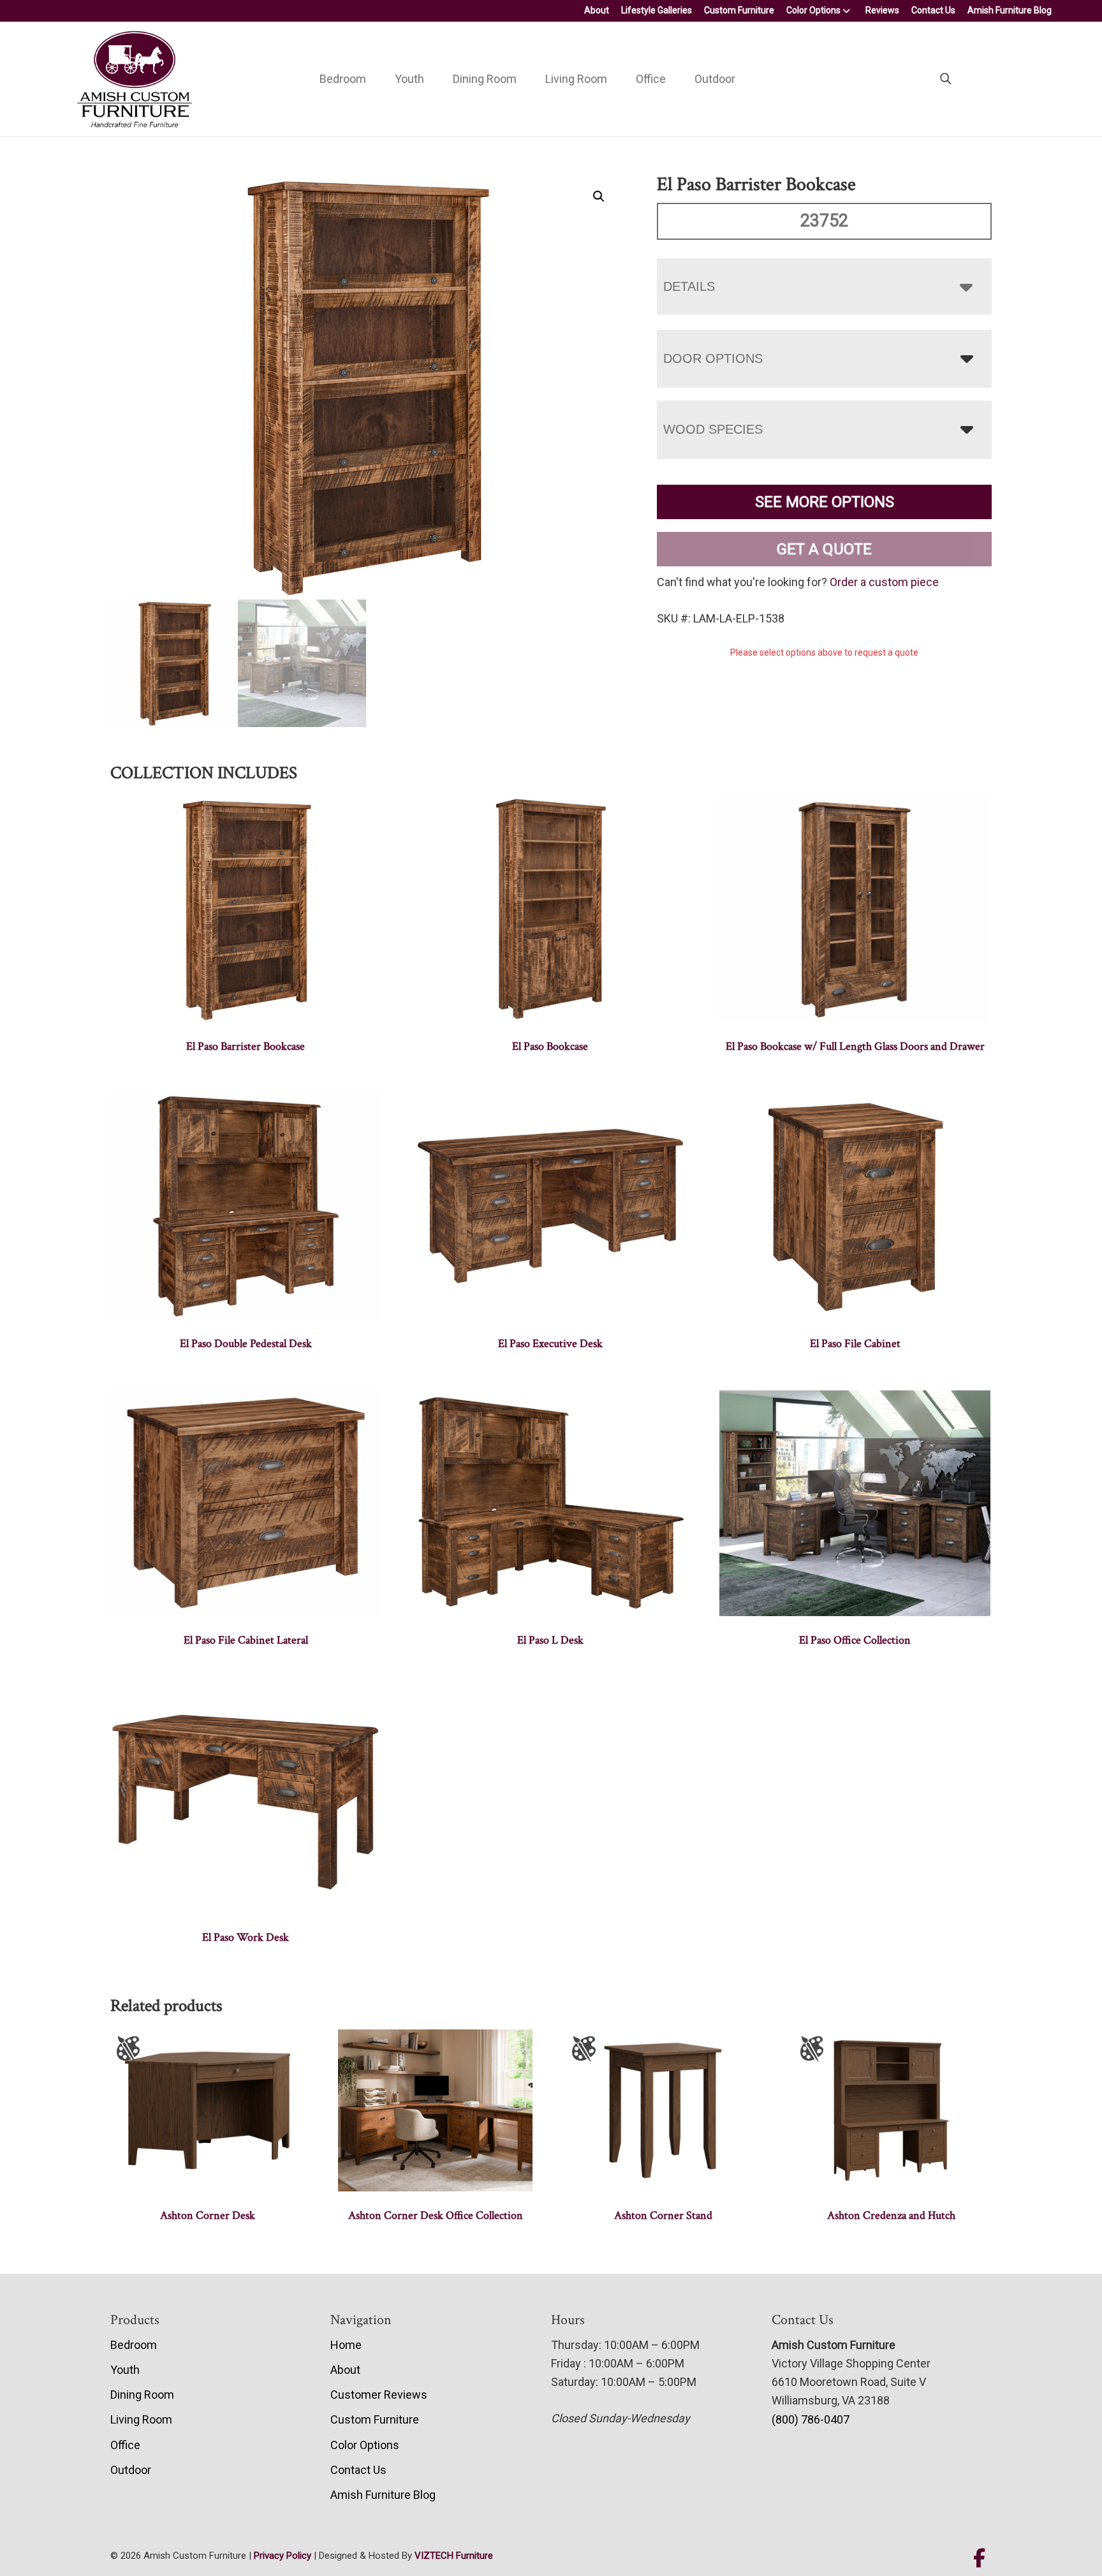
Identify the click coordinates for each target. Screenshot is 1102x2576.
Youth (409, 79)
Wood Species (713, 429)
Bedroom (343, 79)
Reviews (882, 10)
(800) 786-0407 (811, 2419)
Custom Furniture (739, 10)
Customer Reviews (379, 2395)
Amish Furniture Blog (1010, 10)
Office (651, 79)
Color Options (813, 10)
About (597, 10)
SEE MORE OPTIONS (825, 502)
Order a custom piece (884, 582)
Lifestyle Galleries (657, 10)
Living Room (576, 79)
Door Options (713, 358)
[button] (599, 196)
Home (346, 2345)
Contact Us (933, 10)
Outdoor (715, 79)
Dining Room (485, 79)
